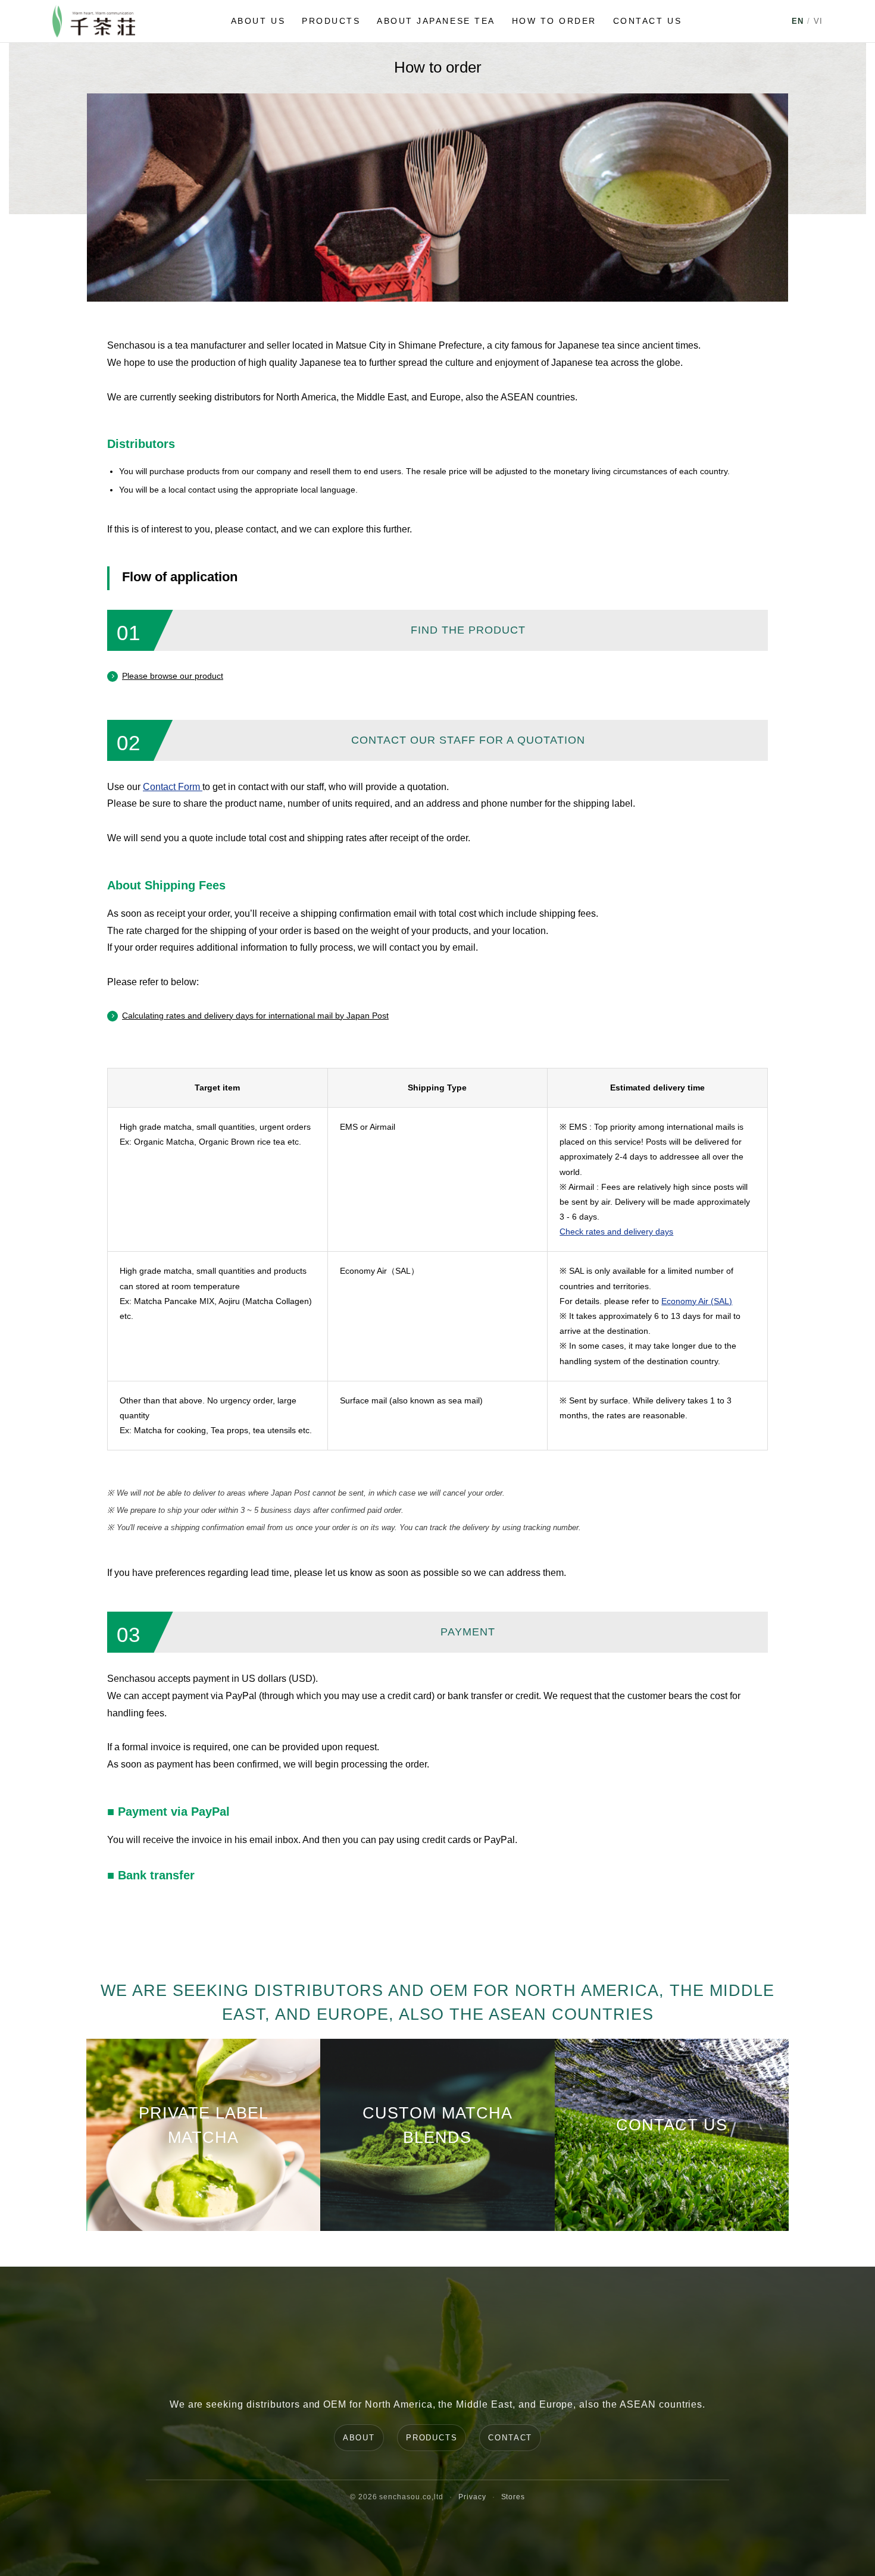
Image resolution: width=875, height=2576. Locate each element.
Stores (513, 2497)
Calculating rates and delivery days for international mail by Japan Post (255, 1016)
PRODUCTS (331, 21)
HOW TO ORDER (554, 21)
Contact (510, 2438)
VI (818, 21)
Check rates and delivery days (616, 1231)
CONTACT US (647, 21)
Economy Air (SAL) (697, 1301)
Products (432, 2438)
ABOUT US (258, 21)
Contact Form (173, 787)
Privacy (472, 2497)
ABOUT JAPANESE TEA (436, 21)
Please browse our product (173, 676)
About (359, 2438)
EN (798, 21)
